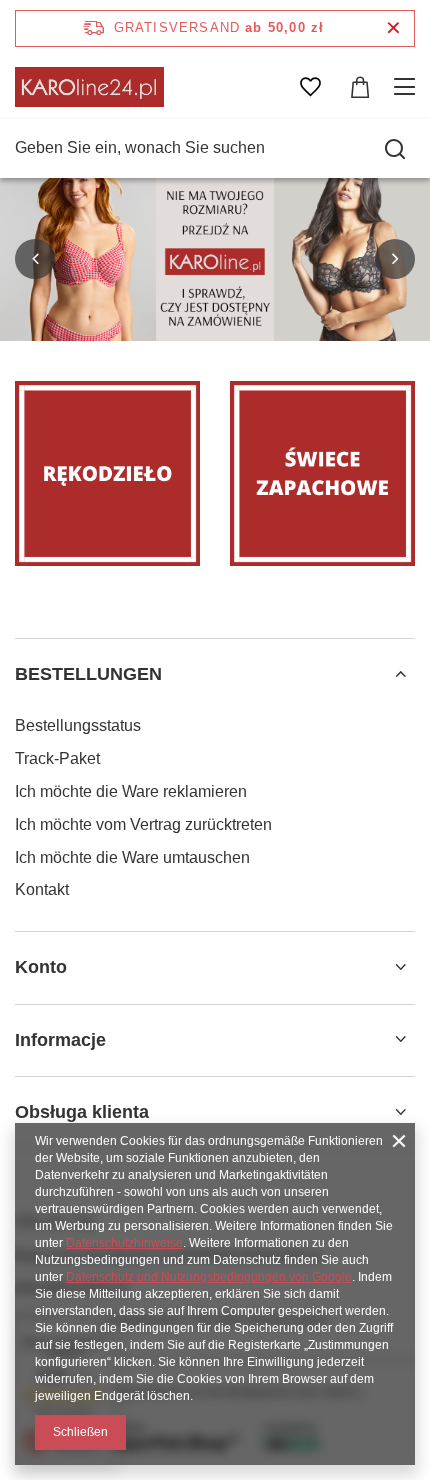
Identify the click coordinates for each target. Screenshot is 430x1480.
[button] (35, 259)
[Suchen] (395, 149)
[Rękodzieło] (107, 473)
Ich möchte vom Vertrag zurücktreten (143, 824)
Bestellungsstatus (78, 725)
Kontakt (42, 889)
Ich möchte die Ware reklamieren (131, 791)
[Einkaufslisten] (310, 87)
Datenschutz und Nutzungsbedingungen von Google (209, 1277)
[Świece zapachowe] (322, 473)
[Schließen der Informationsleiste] (393, 28)
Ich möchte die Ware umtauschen (132, 857)
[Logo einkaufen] (89, 87)
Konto (41, 967)
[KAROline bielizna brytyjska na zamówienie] (215, 259)
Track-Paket (57, 758)
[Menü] (407, 87)
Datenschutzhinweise (124, 1243)
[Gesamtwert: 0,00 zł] (360, 87)
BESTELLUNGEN (88, 674)
